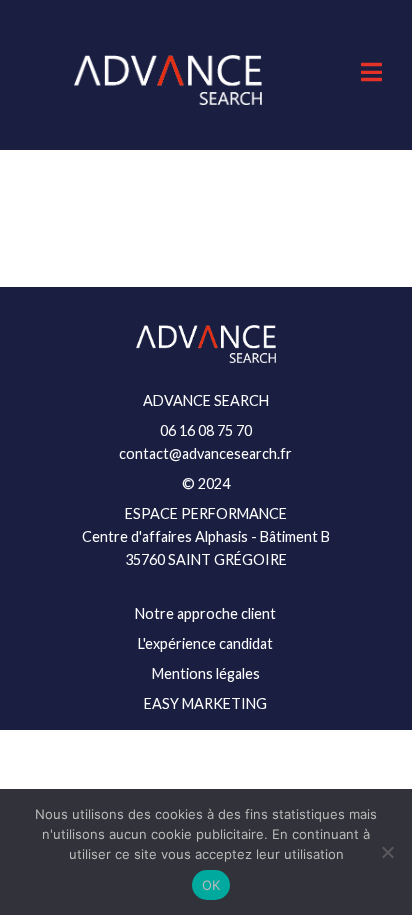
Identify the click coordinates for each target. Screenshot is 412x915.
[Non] (387, 852)
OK (211, 885)
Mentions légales (206, 673)
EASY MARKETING (205, 703)
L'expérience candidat (205, 643)
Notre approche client (205, 613)
